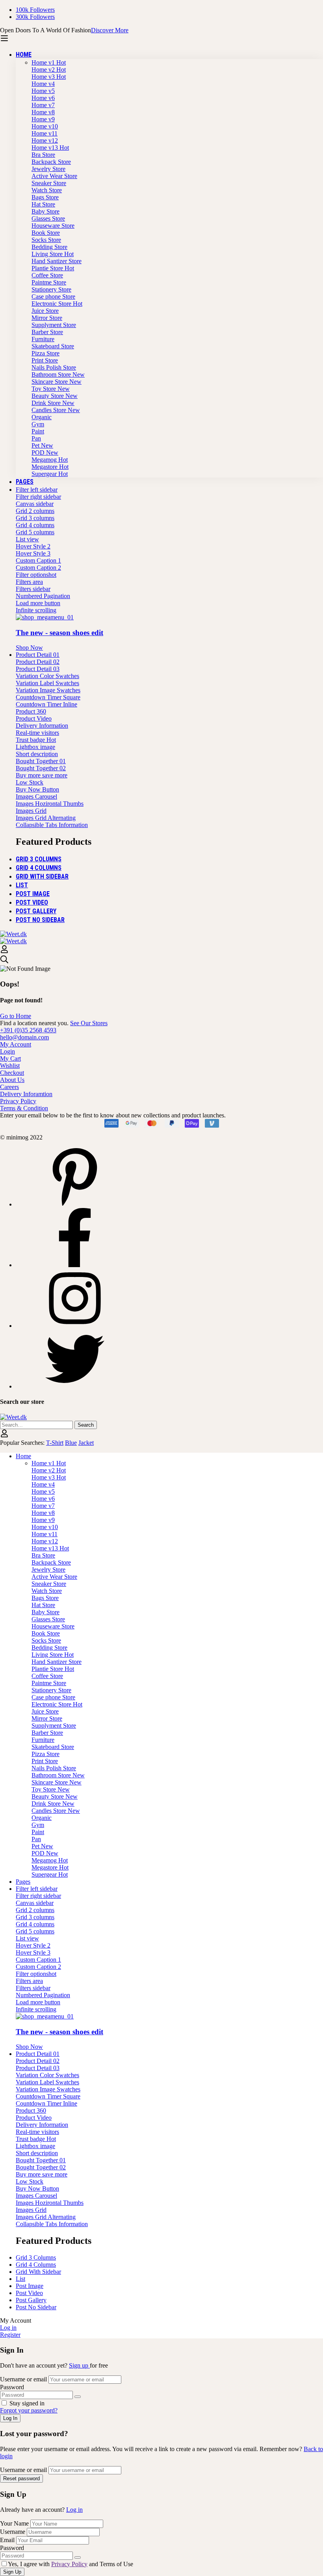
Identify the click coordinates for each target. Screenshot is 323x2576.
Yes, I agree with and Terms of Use (71, 2564)
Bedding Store (49, 247)
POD (45, 453)
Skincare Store (57, 382)
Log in (74, 2510)
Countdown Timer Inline (46, 704)
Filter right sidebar (38, 497)
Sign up (79, 2365)
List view (27, 539)
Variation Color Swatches (47, 676)
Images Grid (31, 811)
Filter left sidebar (37, 490)
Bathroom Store (58, 375)
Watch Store (47, 190)
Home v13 (50, 148)
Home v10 (45, 126)
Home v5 (43, 91)
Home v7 (43, 105)
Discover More (110, 30)
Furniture (43, 339)
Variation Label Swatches (47, 683)
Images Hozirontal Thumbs (50, 804)
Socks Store (46, 240)
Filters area (29, 582)
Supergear (50, 474)
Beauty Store (55, 396)
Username (13, 2532)
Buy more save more (42, 775)
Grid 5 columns (35, 532)
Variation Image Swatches (48, 690)
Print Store (45, 360)
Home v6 (43, 98)
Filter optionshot (36, 575)
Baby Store (45, 211)
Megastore (50, 467)
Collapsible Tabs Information (52, 825)
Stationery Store (51, 289)
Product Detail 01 (38, 655)
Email (7, 2540)
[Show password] (78, 2397)
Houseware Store (53, 226)
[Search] (161, 960)
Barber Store (47, 332)
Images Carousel (36, 796)
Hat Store (43, 204)
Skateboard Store (53, 346)
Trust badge (36, 740)
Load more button (38, 603)
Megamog (50, 460)
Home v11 (45, 133)
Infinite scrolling (36, 610)
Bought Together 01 (41, 761)
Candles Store (56, 410)
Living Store (53, 254)
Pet (42, 445)
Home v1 (49, 62)
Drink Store (53, 403)
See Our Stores (89, 1023)
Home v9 (43, 119)
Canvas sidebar (35, 504)
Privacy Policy (69, 2564)
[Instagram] (75, 1326)
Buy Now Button (37, 789)
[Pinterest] (75, 1204)
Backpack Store (51, 162)
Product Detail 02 (38, 662)
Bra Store (43, 155)
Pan (36, 438)
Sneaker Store (49, 183)
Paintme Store (49, 282)
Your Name (15, 2523)
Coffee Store (47, 275)
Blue (71, 1443)
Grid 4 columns (35, 525)
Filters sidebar (33, 589)
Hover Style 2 (33, 546)
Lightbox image (35, 747)
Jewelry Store (48, 169)
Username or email (23, 2379)
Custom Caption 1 (38, 560)
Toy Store (51, 389)
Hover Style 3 (33, 553)
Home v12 (45, 140)
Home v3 (49, 77)
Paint (38, 431)
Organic (42, 417)
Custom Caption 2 (38, 568)
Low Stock (30, 782)
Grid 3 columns (35, 518)
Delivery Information (42, 726)
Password (12, 2387)
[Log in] (4, 951)
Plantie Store (53, 268)
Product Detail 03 (38, 669)
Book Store (46, 233)
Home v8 (43, 112)
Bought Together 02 (41, 768)
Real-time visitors (37, 733)
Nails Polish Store (54, 367)
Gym (38, 424)
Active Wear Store (54, 176)
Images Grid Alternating (46, 818)
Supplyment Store (54, 325)
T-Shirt (55, 1443)
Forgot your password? (29, 2410)
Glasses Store (48, 218)
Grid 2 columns (35, 511)
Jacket (86, 1443)
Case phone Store (53, 296)
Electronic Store (57, 304)
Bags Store (45, 197)
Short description (37, 754)
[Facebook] (75, 1265)
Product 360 (31, 711)
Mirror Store (47, 318)
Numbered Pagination (43, 596)
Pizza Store (45, 353)
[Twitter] (75, 1386)
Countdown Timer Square (48, 697)
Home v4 (43, 84)
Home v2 (49, 70)
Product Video (34, 718)
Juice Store (45, 311)
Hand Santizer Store (57, 261)
